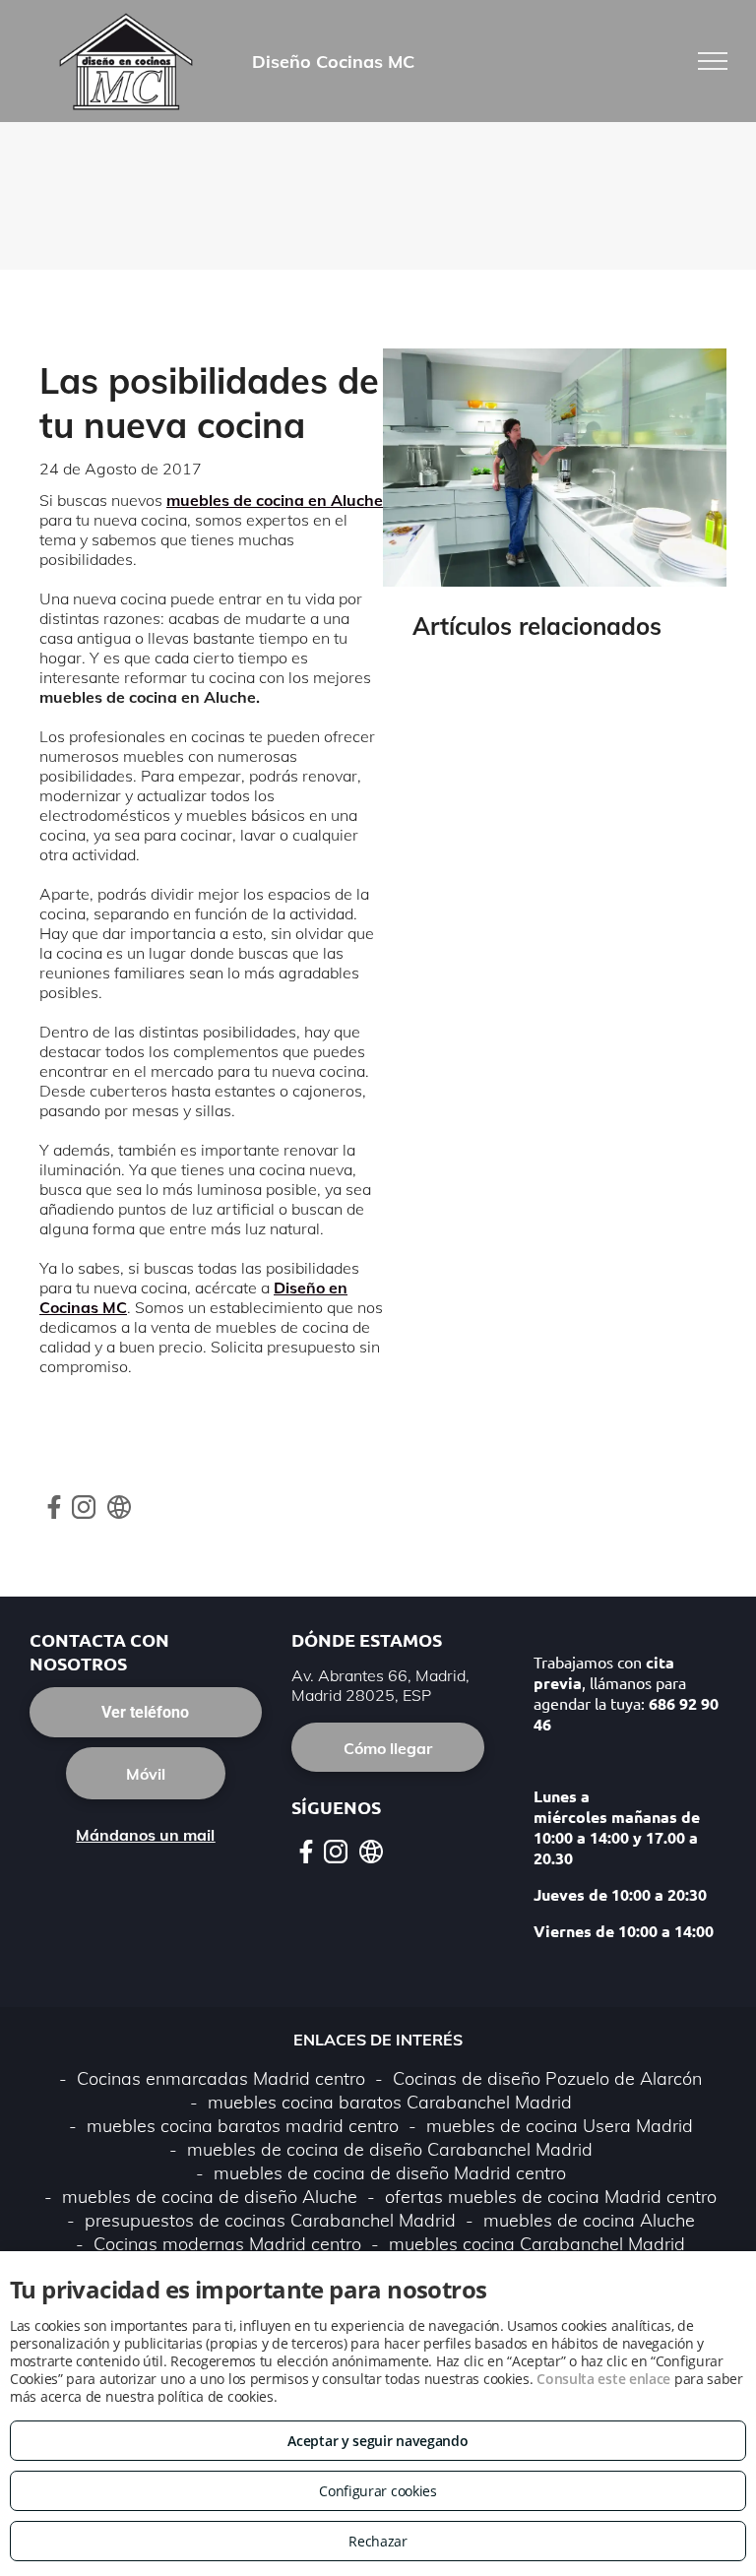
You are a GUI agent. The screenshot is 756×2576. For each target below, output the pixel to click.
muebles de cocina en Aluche (275, 500)
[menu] (713, 61)
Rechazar (378, 2541)
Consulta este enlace (603, 2379)
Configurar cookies (378, 2491)
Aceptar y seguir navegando (378, 2441)
